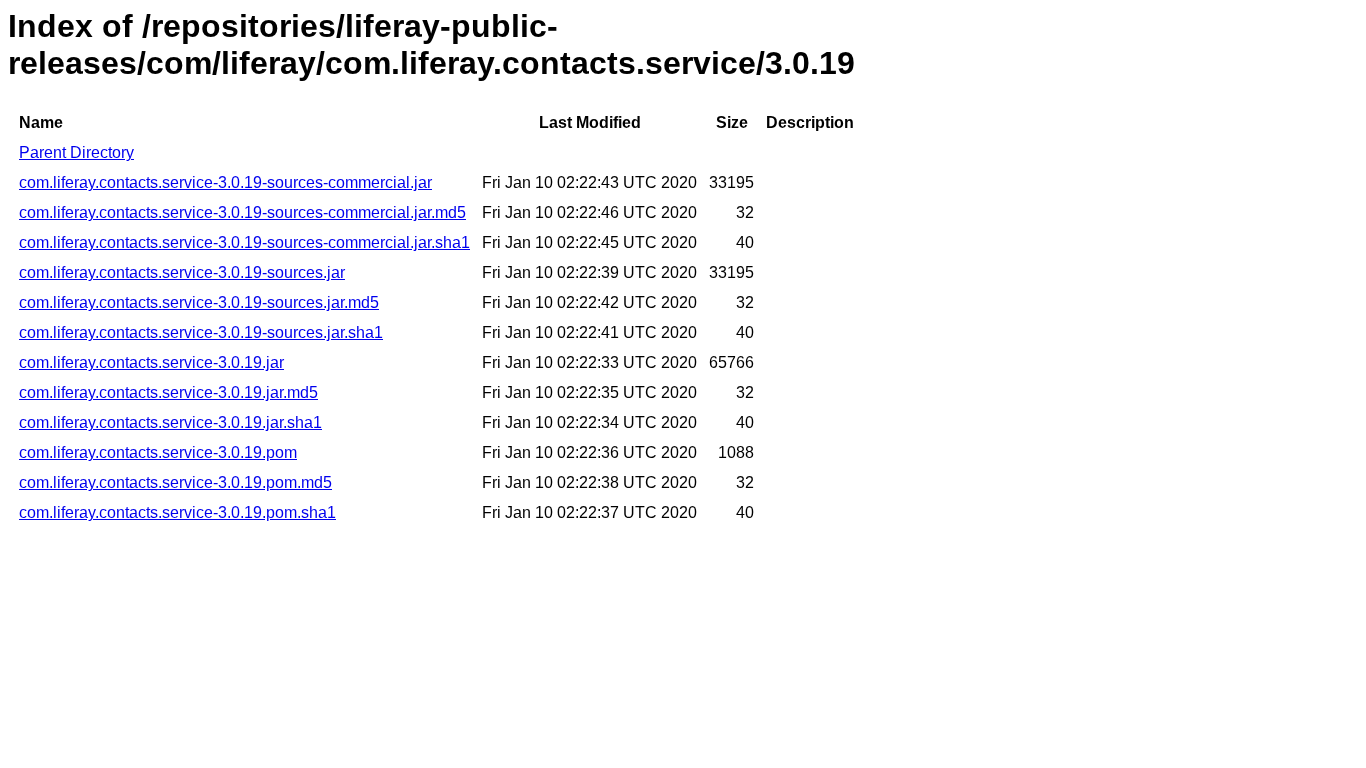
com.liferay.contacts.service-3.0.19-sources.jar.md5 (199, 302)
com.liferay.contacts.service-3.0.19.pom (158, 452)
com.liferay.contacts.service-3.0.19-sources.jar (182, 272)
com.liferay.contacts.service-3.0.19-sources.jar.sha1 (201, 332)
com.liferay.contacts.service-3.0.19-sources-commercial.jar (225, 182)
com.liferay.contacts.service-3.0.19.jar (151, 362)
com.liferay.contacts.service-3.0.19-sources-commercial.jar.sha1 (244, 242)
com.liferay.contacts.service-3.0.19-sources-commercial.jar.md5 (242, 212)
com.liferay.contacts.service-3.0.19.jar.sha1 (170, 422)
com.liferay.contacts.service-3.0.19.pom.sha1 (177, 512)
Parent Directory (76, 152)
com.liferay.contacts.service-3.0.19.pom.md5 (175, 482)
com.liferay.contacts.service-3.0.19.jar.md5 (168, 392)
